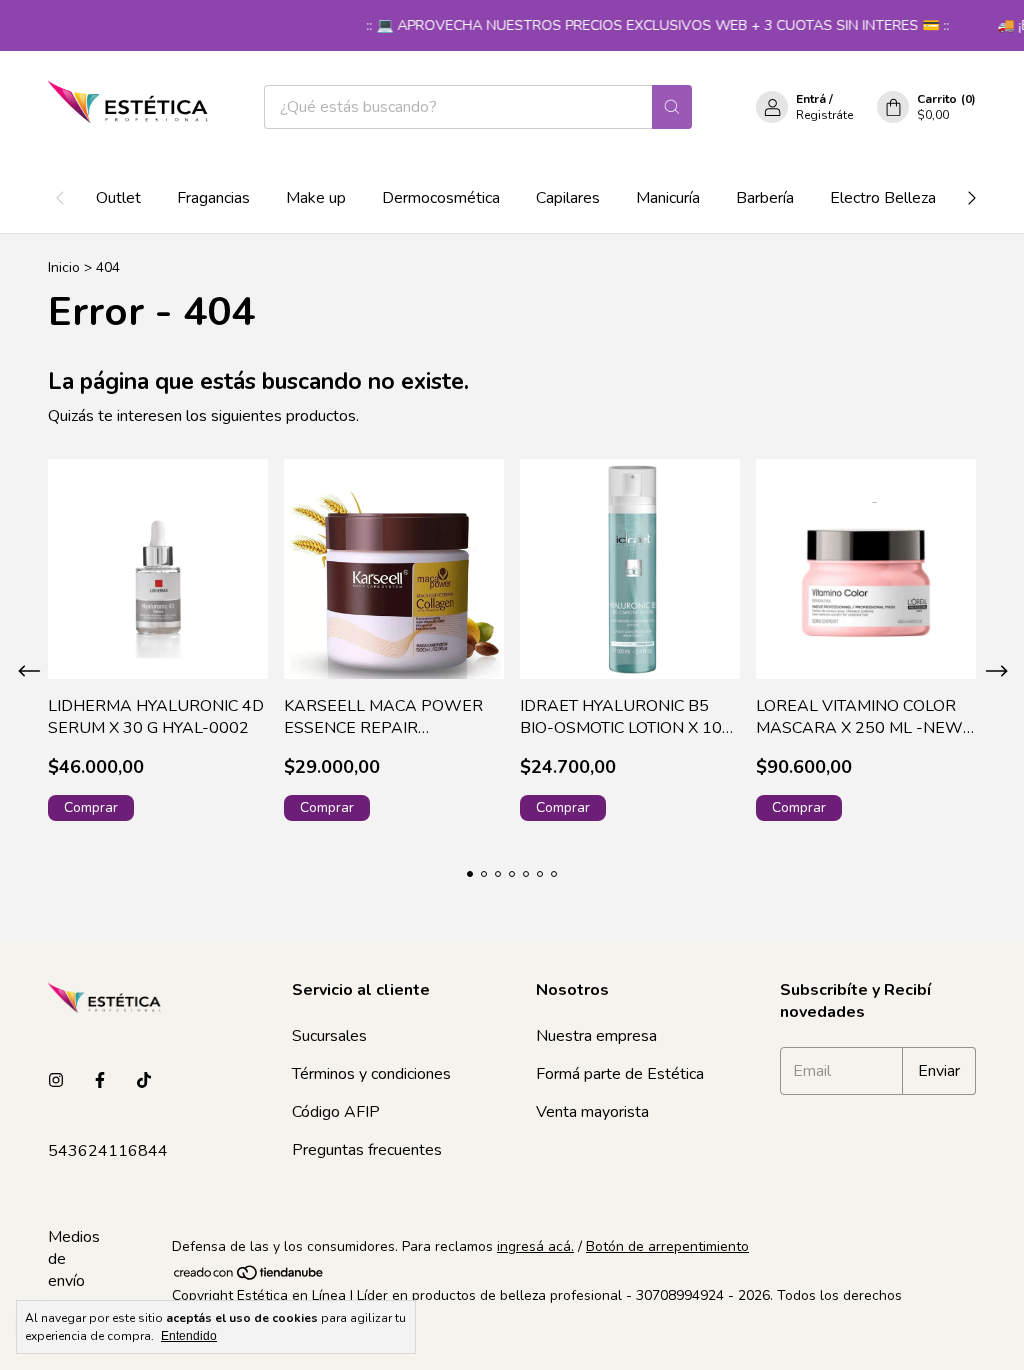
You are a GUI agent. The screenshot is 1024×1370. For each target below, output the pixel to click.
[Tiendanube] (249, 1276)
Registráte (824, 115)
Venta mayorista (592, 1112)
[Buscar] (672, 107)
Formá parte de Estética (620, 1074)
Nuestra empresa (596, 1036)
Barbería (765, 198)
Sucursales (329, 1036)
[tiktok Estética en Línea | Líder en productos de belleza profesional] (144, 1081)
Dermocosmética (441, 198)
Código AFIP (336, 1112)
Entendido (189, 1336)
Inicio (64, 267)
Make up (316, 198)
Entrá (811, 99)
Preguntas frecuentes (367, 1150)
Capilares (568, 198)
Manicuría (668, 198)
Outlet (118, 198)
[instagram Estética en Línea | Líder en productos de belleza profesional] (56, 1081)
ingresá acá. (535, 1246)
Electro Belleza (883, 198)
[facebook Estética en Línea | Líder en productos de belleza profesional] (100, 1081)
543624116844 (108, 1151)
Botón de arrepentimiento (667, 1246)
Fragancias (213, 198)
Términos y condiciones (371, 1074)
